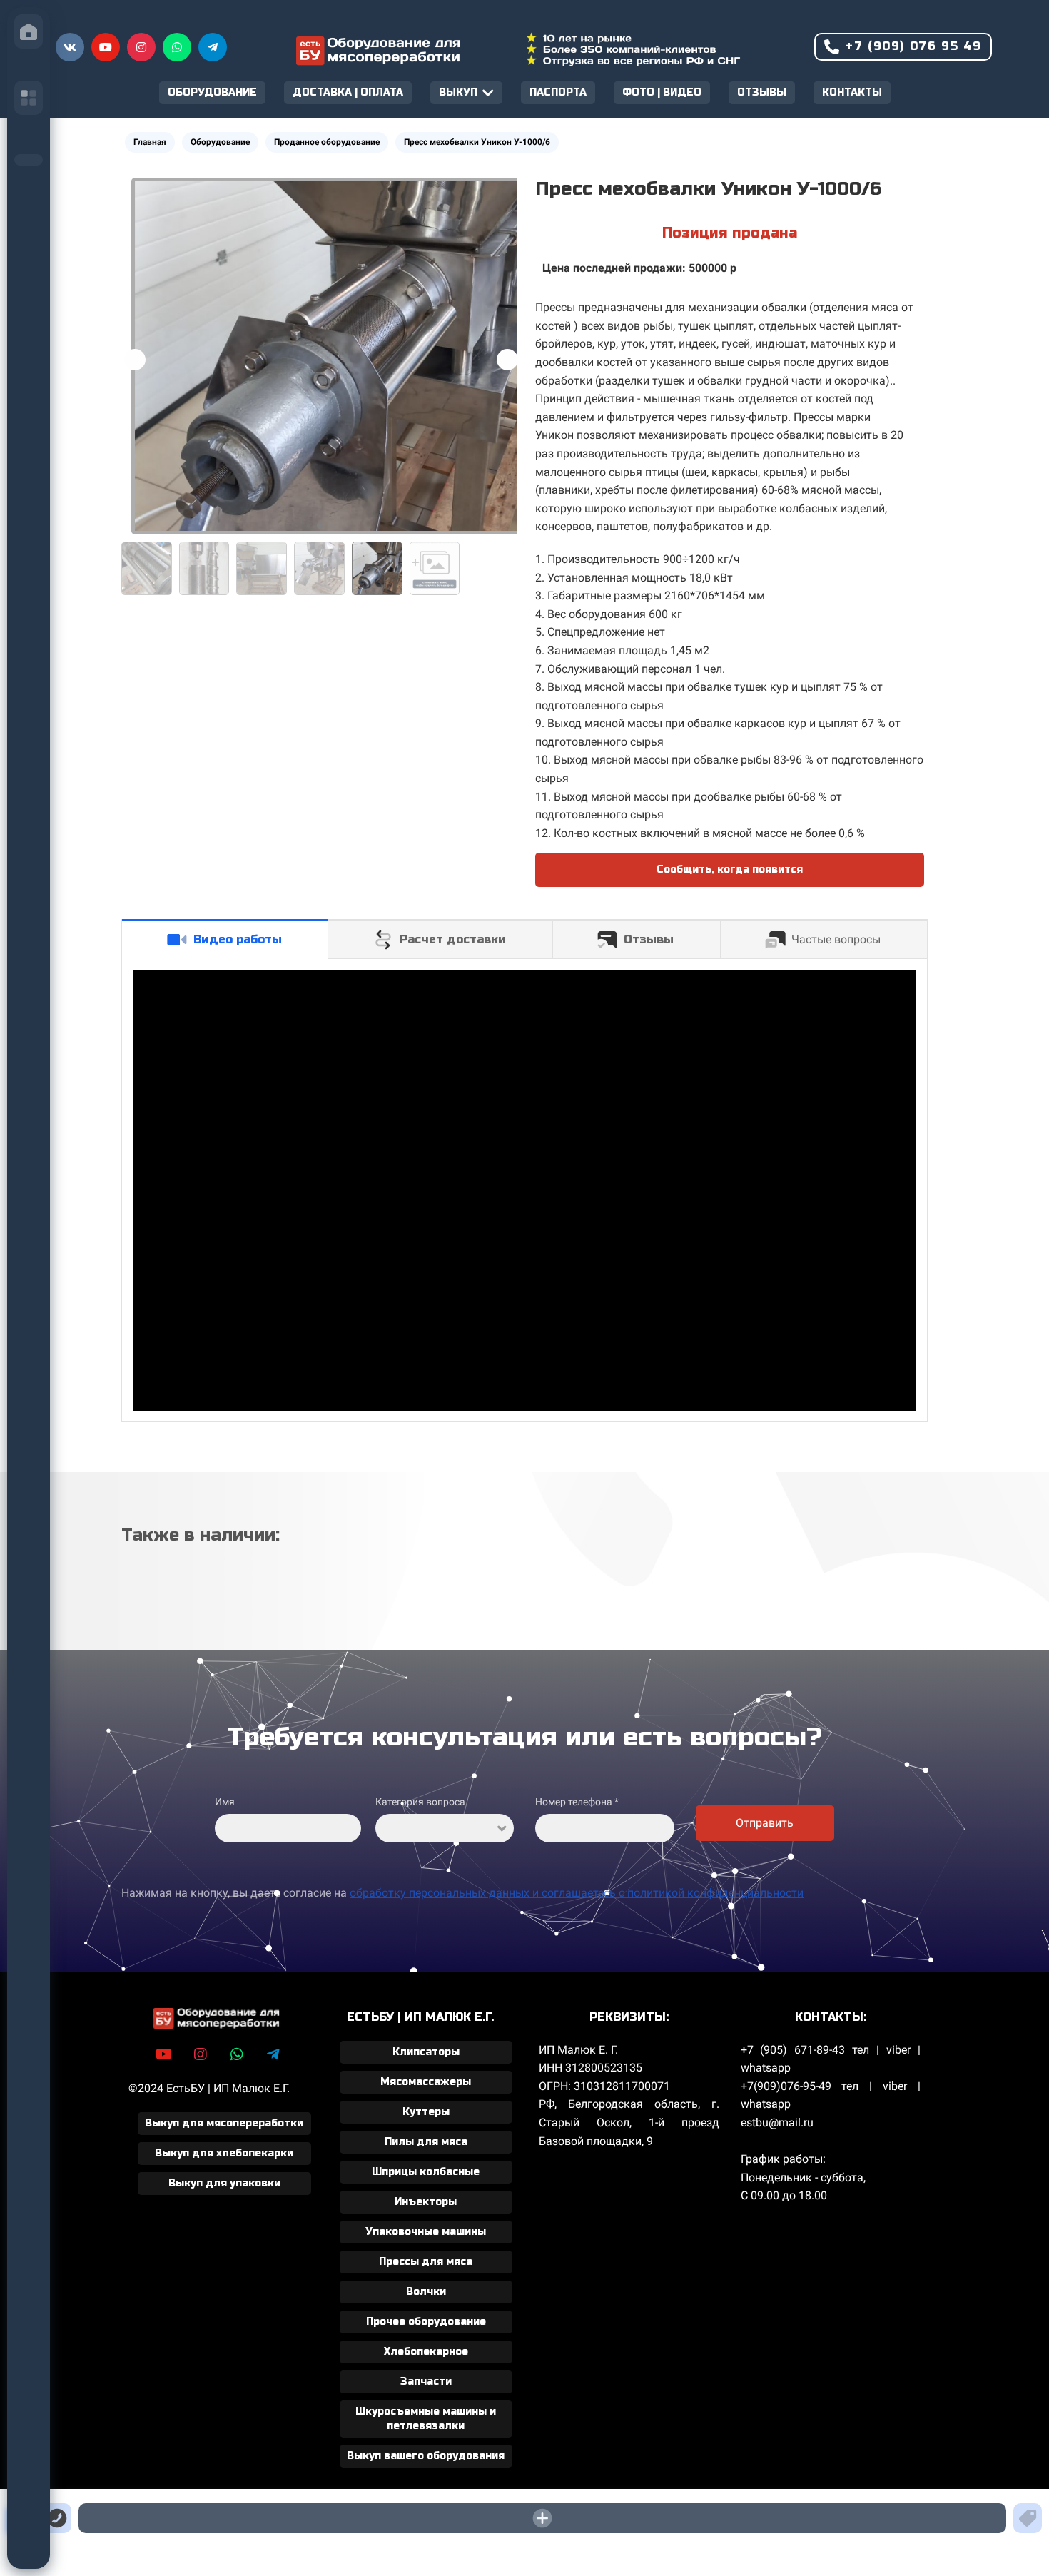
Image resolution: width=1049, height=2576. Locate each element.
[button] (507, 360)
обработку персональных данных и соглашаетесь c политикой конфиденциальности (577, 1893)
